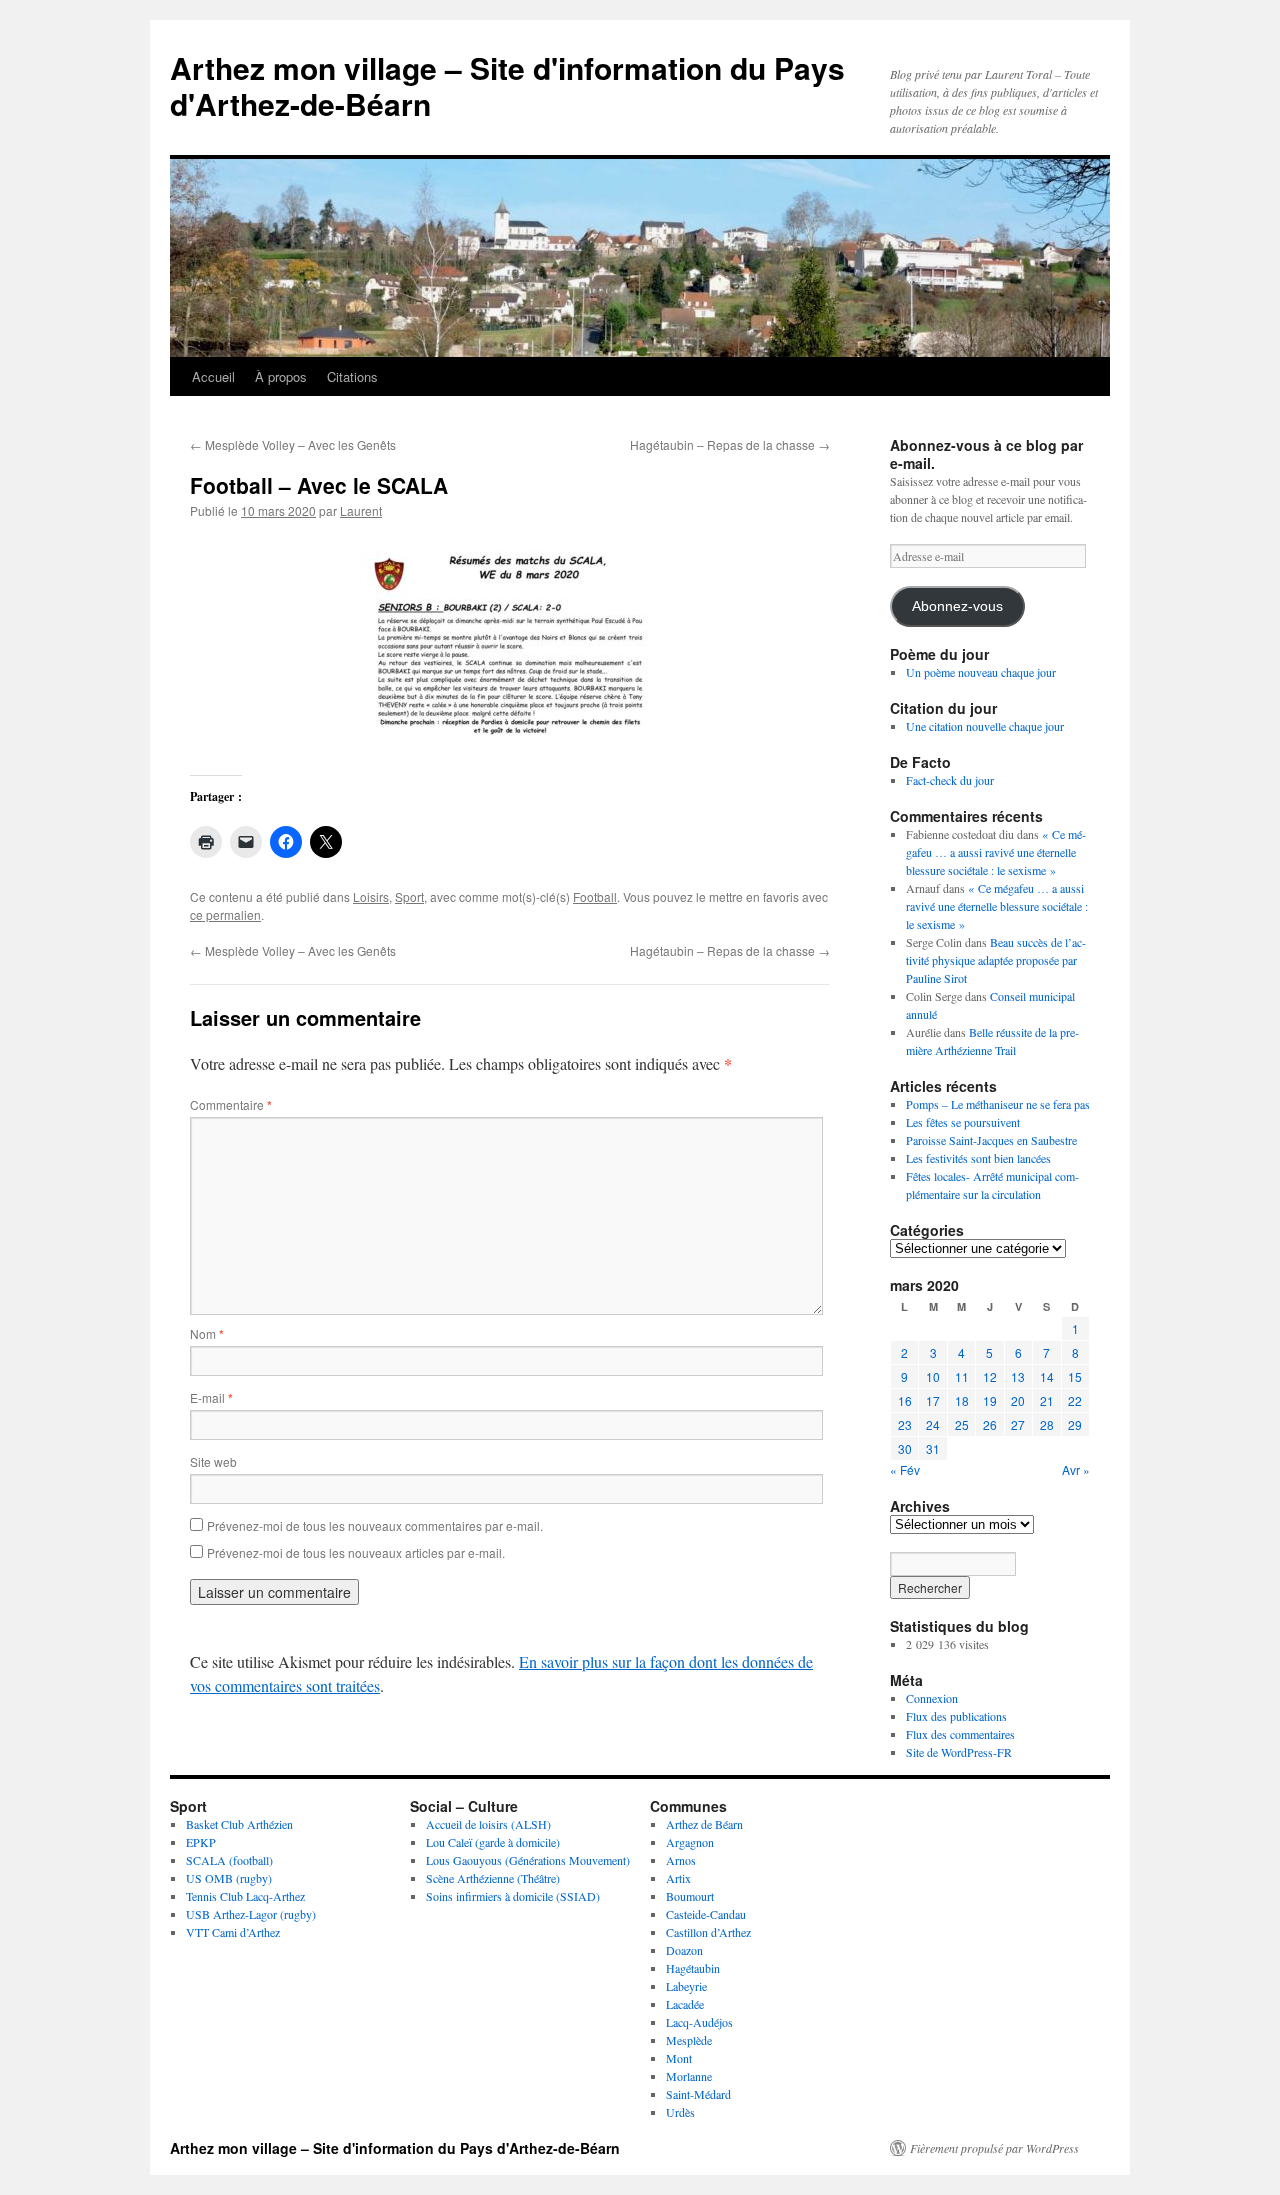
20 (1018, 1400)
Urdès (680, 2112)
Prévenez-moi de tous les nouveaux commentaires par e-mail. (375, 1525)
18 (962, 1400)
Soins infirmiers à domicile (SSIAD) (513, 1896)
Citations (352, 376)
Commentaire (231, 1104)
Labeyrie (686, 1986)
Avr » (1076, 1469)
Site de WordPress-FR (959, 1752)
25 (962, 1424)
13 (1018, 1376)
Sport (409, 896)
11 (962, 1376)
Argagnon (690, 1842)
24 (933, 1424)
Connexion (932, 1698)
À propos (281, 376)
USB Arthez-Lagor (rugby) (251, 1914)
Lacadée (685, 2004)
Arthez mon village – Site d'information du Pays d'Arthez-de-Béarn (507, 85)
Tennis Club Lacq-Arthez (245, 1896)
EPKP (201, 1842)
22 (1075, 1400)
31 (933, 1448)
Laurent (361, 510)
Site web (213, 1461)
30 (905, 1448)
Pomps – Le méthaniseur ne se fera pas (998, 1104)
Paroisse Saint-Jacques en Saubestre (991, 1140)
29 (1075, 1424)
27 (1018, 1424)
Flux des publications (956, 1716)
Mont (679, 2058)
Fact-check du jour (950, 780)
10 (933, 1376)
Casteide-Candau (706, 1914)
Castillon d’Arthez (708, 1932)
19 (990, 1400)
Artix (678, 1878)
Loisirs (371, 896)
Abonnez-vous (957, 606)
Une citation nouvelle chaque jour (985, 726)
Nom (207, 1333)
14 (1047, 1376)
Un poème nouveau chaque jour (981, 672)
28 (1047, 1424)
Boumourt (690, 1896)
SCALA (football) (229, 1860)
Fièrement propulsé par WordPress (994, 2148)
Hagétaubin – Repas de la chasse (730, 444)
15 (1075, 1376)
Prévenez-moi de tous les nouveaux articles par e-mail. (356, 1552)
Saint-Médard (698, 2094)
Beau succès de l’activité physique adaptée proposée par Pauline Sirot (996, 960)
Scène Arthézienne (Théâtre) (493, 1878)
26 (990, 1424)
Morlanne (689, 2076)
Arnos (681, 1860)
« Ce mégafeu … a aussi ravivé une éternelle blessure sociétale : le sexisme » (996, 852)
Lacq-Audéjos (699, 2022)
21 (1047, 1400)
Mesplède (689, 2040)
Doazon (684, 1950)
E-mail (211, 1397)
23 (905, 1424)
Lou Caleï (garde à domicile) (493, 1842)
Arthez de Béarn (704, 1824)
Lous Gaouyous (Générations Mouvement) (528, 1860)
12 (990, 1376)
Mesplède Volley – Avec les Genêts (293, 444)
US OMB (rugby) (229, 1878)
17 (933, 1400)
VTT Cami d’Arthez (233, 1932)
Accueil (213, 376)
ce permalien (225, 914)
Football (595, 896)
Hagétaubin (693, 1968)
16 (905, 1400)
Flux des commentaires (960, 1734)
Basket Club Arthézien (239, 1824)
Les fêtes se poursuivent (963, 1122)
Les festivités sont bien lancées (978, 1158)
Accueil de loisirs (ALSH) (488, 1824)
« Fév (905, 1469)
